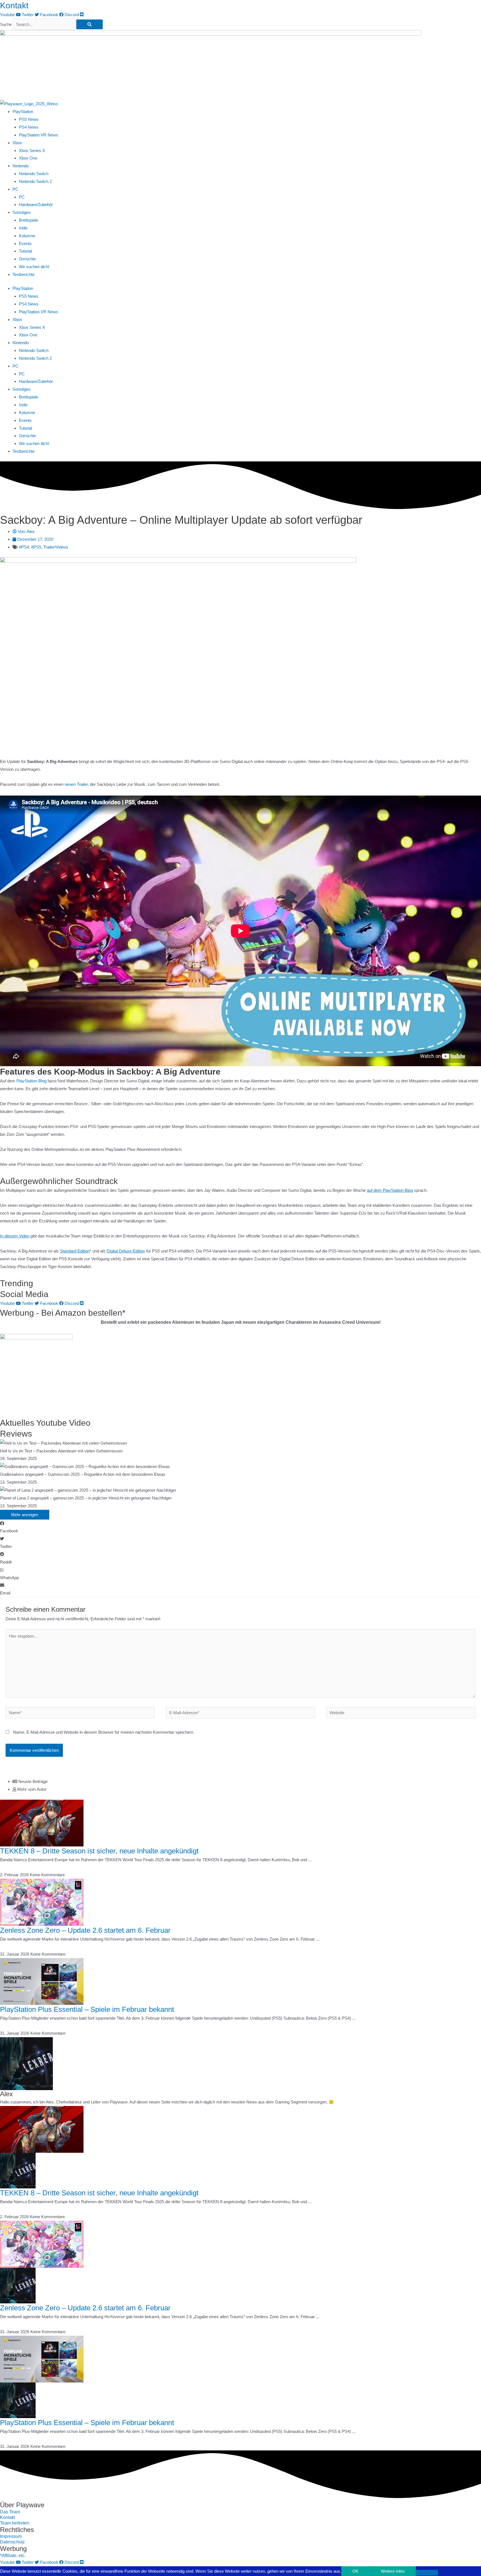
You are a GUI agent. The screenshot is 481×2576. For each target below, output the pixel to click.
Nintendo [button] (21, 166)
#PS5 (36, 547)
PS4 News (29, 127)
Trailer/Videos (56, 547)
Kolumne (27, 236)
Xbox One (28, 158)
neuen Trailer (76, 784)
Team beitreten (15, 2523)
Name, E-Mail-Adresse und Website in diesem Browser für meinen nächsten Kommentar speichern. (104, 1732)
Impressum (11, 2536)
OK (355, 2571)
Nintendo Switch (34, 174)
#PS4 (24, 547)
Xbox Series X (32, 151)
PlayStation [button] (23, 112)
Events (25, 244)
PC (22, 197)
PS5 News (29, 119)
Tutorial (25, 251)
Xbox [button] (17, 143)
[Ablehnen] (427, 2573)
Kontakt (14, 5)
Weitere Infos (393, 2571)
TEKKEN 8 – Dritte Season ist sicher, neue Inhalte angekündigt (99, 1851)
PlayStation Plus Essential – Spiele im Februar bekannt (87, 2009)
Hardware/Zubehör (36, 205)
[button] (240, 1527)
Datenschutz (12, 2542)
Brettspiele (29, 220)
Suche (6, 24)
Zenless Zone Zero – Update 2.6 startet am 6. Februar (85, 1930)
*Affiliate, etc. (13, 2556)
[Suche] (89, 24)
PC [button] (15, 189)
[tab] (247, 1782)
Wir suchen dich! (34, 267)
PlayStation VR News (39, 135)
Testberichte (24, 274)
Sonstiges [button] (22, 212)
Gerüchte (27, 259)
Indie (23, 228)
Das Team (10, 2512)
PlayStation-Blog (31, 1081)
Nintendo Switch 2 (35, 181)
